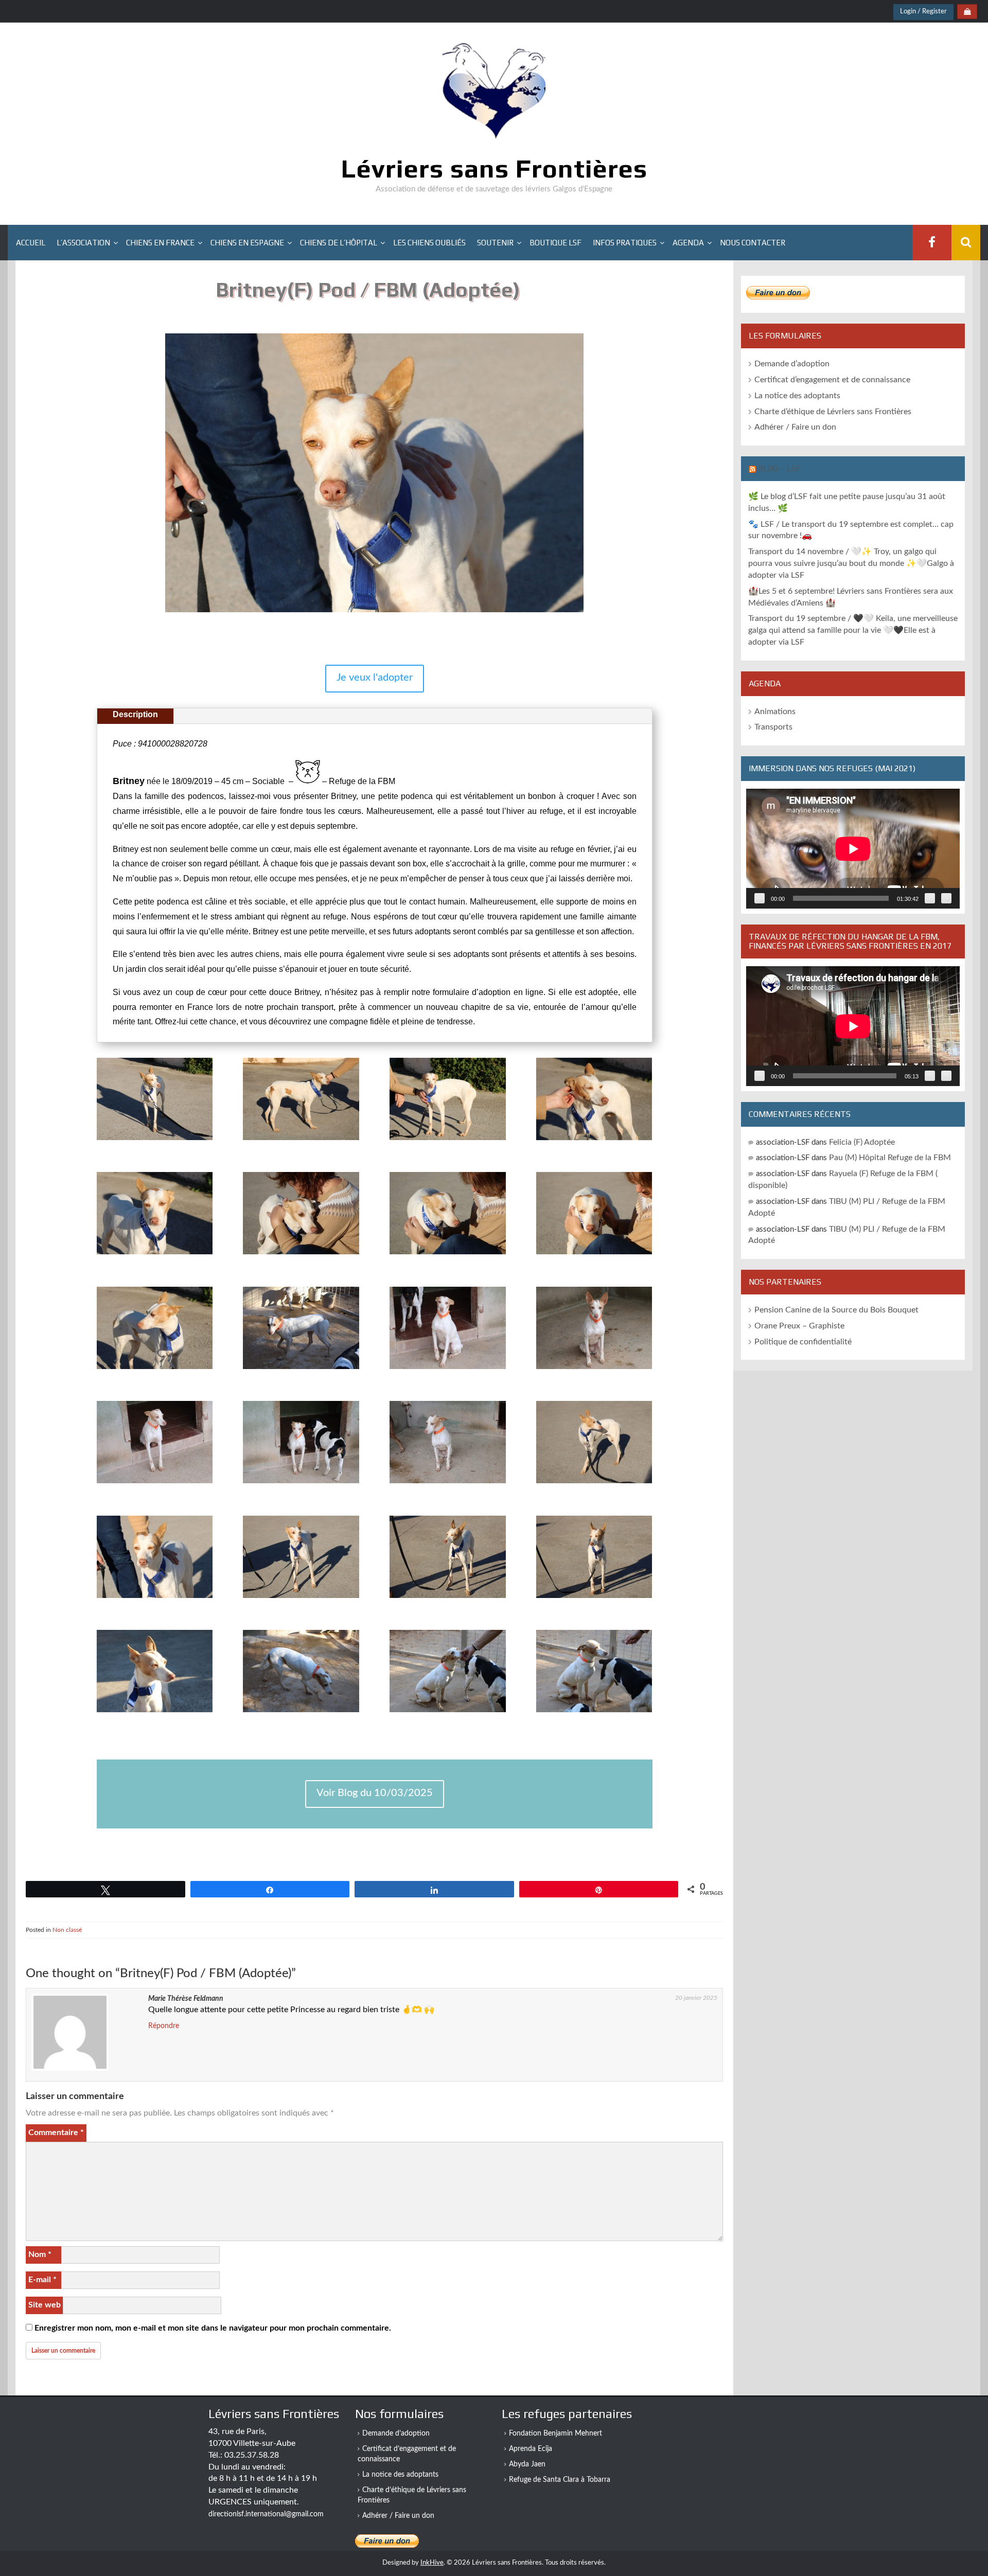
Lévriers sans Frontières (494, 168)
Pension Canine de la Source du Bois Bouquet (836, 1310)
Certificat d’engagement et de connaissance (832, 380)
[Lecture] (760, 898)
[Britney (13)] (301, 1713)
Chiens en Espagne (247, 243)
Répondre (164, 2026)
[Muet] (930, 898)
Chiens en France (160, 243)
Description (135, 714)
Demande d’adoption (792, 364)
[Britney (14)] (447, 1713)
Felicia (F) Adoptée (862, 1142)
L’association (83, 243)
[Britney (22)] (447, 1255)
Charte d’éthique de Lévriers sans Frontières (833, 412)
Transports (773, 727)
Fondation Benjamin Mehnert (555, 2433)
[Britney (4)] (155, 1484)
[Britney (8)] (155, 1598)
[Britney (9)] (301, 1598)
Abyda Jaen (527, 2464)
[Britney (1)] (301, 1370)
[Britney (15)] (594, 1713)
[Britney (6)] (447, 1484)
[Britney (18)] (447, 1141)
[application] (853, 849)
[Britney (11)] (594, 1598)
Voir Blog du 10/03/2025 (375, 1793)
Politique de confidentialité (803, 1342)
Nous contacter (753, 243)
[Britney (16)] (155, 1141)
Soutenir (495, 243)
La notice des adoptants (797, 396)
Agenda (688, 243)
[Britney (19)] (594, 1141)
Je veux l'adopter (375, 678)
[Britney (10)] (447, 1598)
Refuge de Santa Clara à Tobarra (560, 2480)
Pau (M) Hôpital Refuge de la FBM (890, 1158)
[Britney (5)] (301, 1484)
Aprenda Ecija (531, 2449)
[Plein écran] (946, 898)
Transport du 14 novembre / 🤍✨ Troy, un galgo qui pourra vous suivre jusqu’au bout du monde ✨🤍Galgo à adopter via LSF (851, 563)
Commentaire (56, 2133)
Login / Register (923, 12)
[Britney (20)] (155, 1255)
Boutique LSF (555, 243)
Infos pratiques (625, 243)
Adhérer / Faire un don (795, 427)
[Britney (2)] (447, 1370)
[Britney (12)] (155, 1713)
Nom (40, 2254)
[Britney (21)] (301, 1255)
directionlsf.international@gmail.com (266, 2514)
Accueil (31, 243)
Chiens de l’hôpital (339, 243)
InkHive (432, 2563)
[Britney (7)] (594, 1484)
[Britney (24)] (155, 1370)
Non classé (67, 1930)
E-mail (42, 2280)
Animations (775, 712)
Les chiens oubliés (429, 243)
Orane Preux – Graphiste (799, 1326)
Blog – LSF (779, 468)
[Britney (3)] (594, 1370)
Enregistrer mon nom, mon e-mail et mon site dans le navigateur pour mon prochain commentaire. (213, 2328)
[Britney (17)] (301, 1141)
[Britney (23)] (594, 1255)
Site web (45, 2305)
